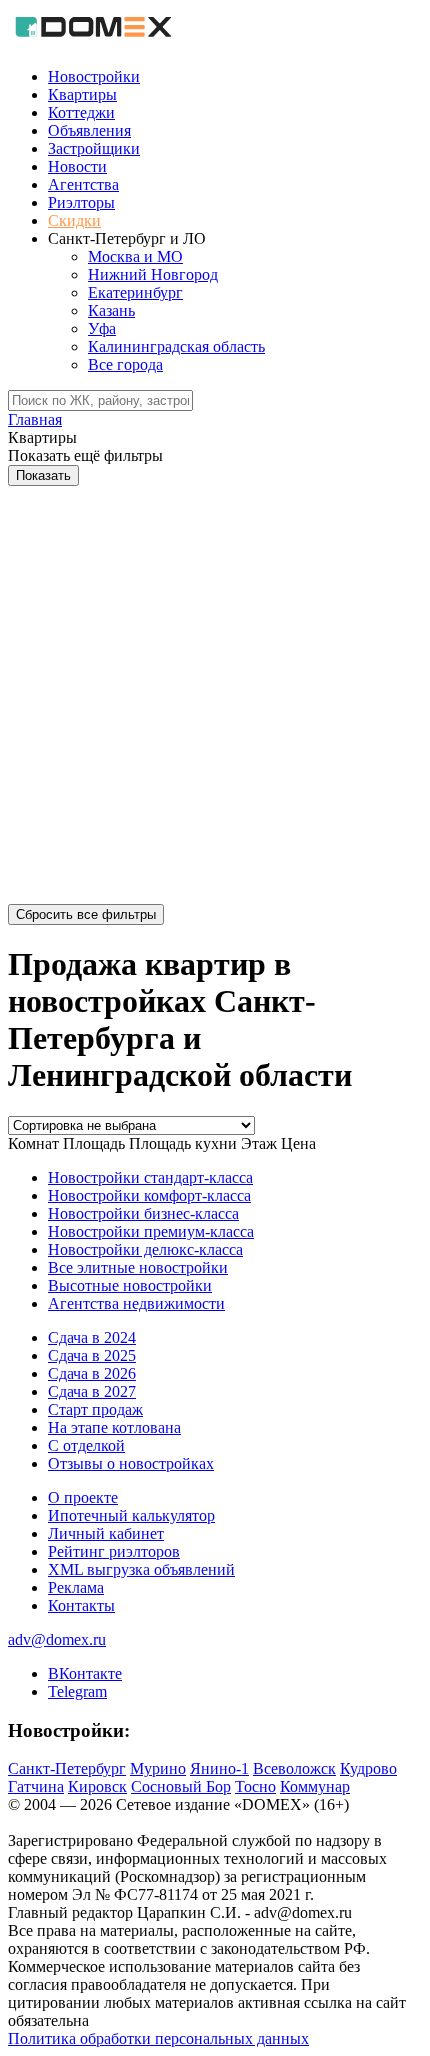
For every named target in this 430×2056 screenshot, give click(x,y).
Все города (125, 364)
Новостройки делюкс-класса (145, 1249)
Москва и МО (135, 256)
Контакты (81, 1605)
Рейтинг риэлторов (114, 1551)
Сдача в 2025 (92, 1355)
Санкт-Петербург (67, 1768)
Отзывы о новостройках (131, 1463)
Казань (111, 310)
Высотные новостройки (130, 1285)
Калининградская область (176, 346)
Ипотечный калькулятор (131, 1515)
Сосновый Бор (181, 1786)
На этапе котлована (114, 1427)
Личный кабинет (106, 1533)
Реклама (76, 1587)
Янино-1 (219, 1768)
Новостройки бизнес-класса (143, 1213)
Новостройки (94, 76)
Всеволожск (294, 1768)
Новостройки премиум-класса (151, 1231)
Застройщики (94, 148)
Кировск (97, 1786)
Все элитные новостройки (138, 1267)
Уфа (102, 328)
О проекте (83, 1497)
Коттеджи (81, 112)
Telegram (77, 1691)
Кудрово (368, 1768)
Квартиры (82, 94)
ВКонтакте (85, 1673)
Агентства (83, 184)
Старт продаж (95, 1409)
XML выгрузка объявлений (141, 1569)
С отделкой (86, 1445)
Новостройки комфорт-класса (149, 1195)
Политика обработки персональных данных (158, 2038)
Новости (77, 166)
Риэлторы (81, 202)
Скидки (74, 220)
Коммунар (315, 1786)
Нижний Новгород (153, 274)
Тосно (255, 1786)
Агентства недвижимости (136, 1303)
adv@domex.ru (57, 1639)
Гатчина (36, 1786)
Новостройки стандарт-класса (150, 1177)
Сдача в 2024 (92, 1337)
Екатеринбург (135, 292)
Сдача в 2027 (92, 1391)
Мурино (158, 1768)
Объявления (89, 130)
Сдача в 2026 (92, 1373)
